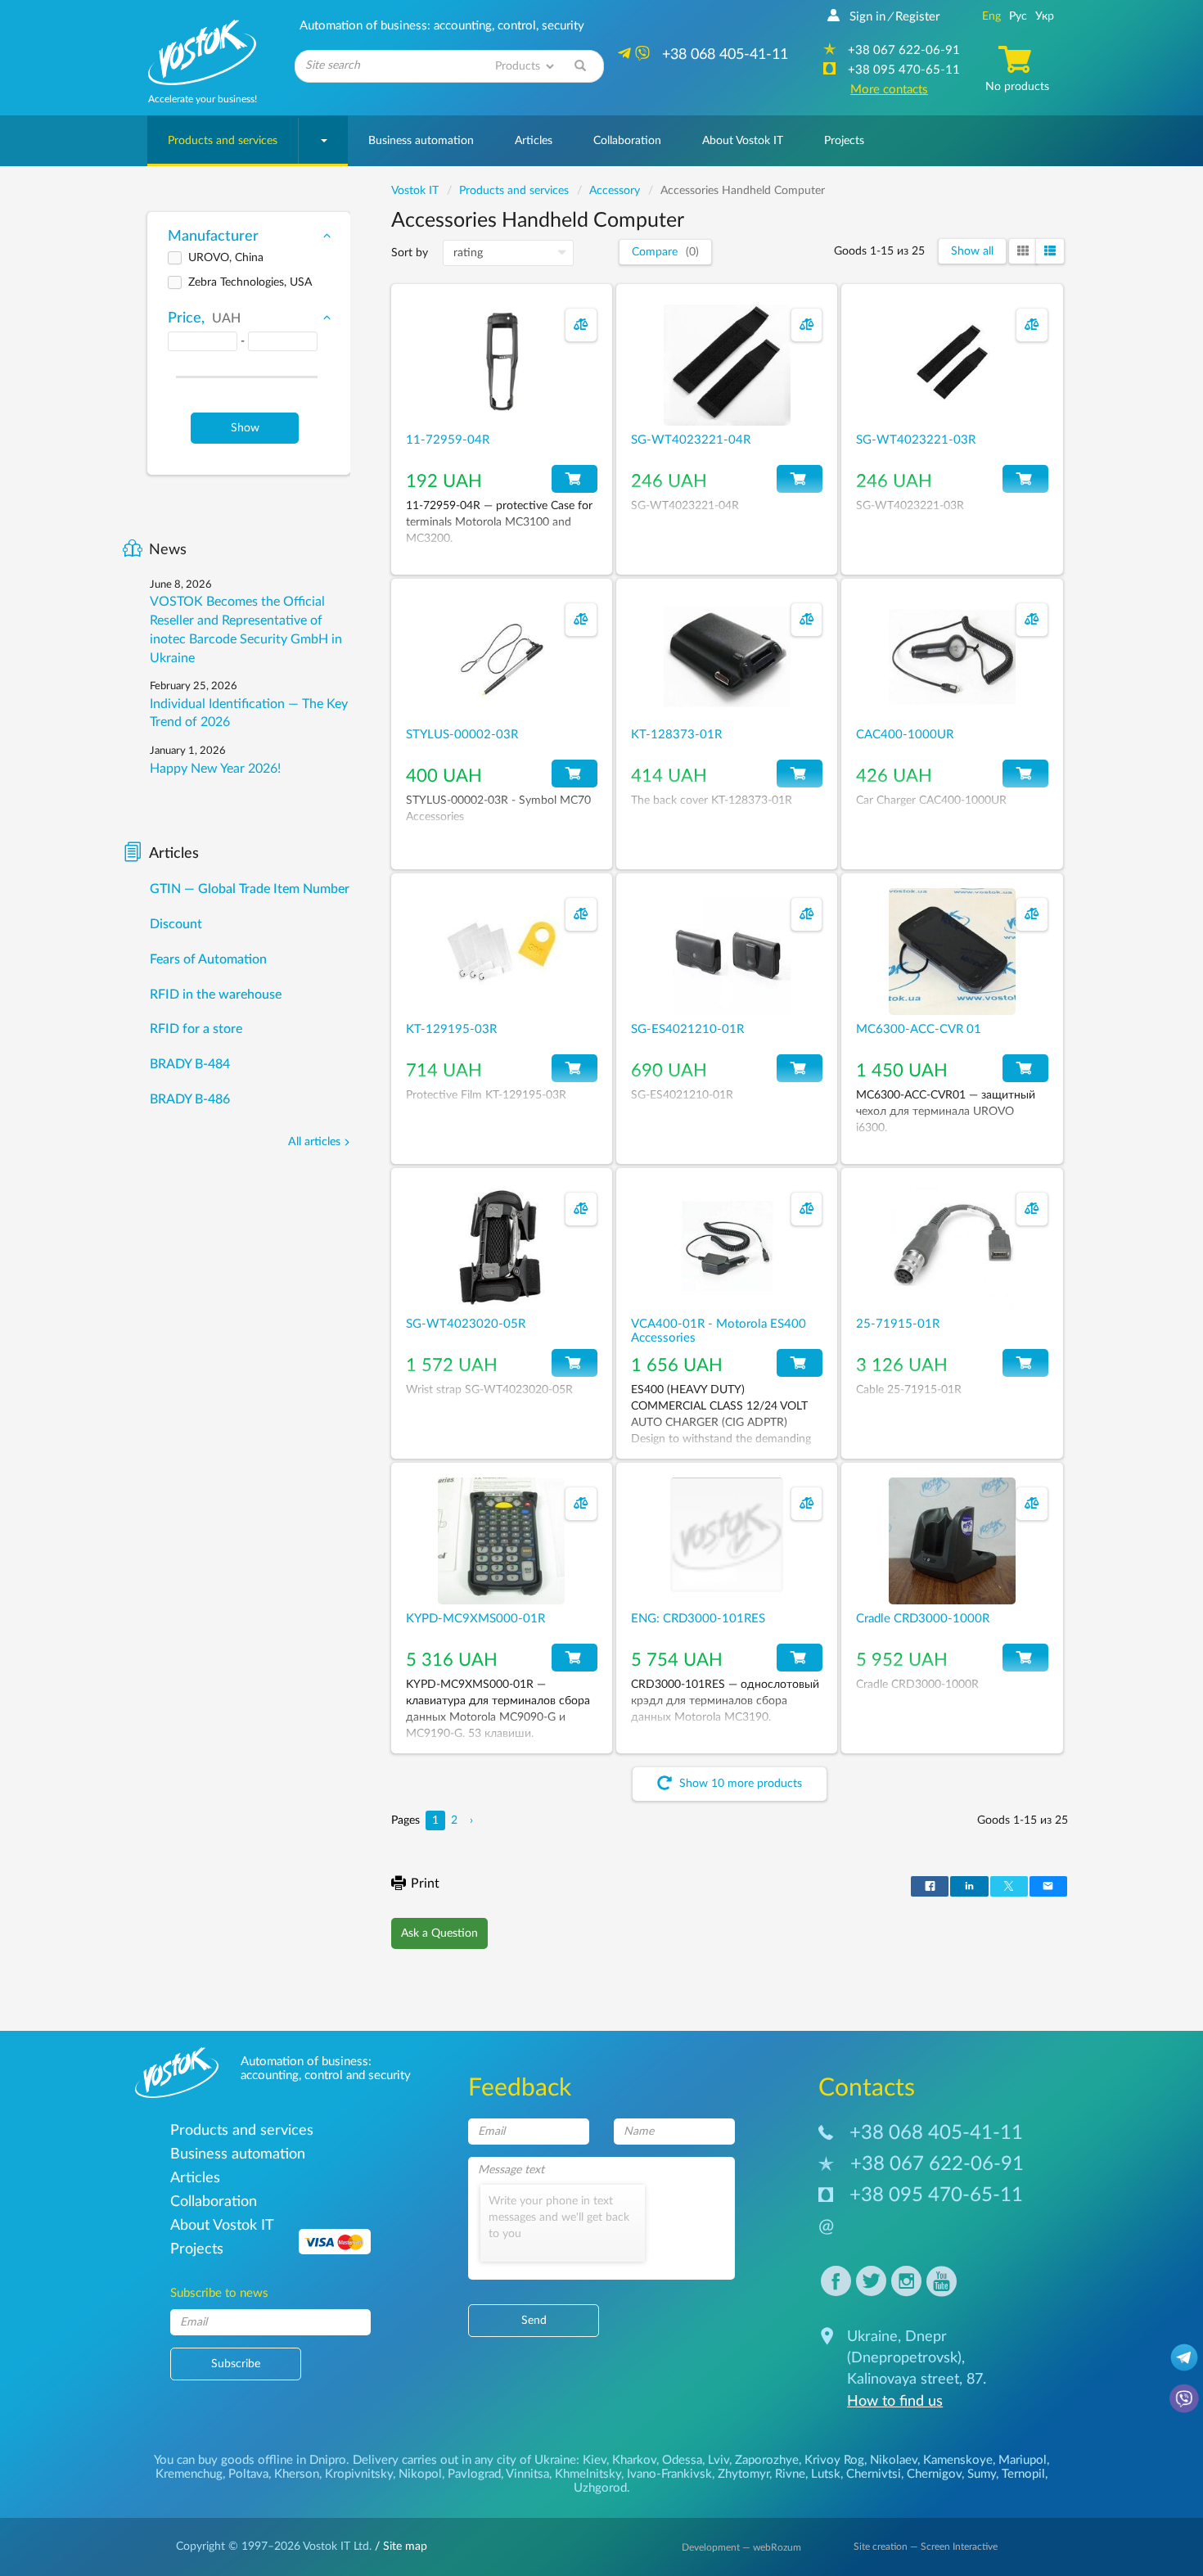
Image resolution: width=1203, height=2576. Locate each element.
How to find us (895, 2402)
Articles (534, 141)
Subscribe (236, 2364)
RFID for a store (196, 1029)
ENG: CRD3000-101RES (698, 1619)
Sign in (867, 17)
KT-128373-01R (676, 735)
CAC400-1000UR (905, 735)
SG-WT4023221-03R (916, 440)
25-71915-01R (898, 1324)
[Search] (580, 66)
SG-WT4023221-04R (691, 440)
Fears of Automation (208, 959)
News (168, 550)
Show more (739, 1784)
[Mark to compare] (581, 325)
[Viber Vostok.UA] (1184, 2398)
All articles (314, 1142)
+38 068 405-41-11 (936, 2133)
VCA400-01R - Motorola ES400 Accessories (719, 1331)
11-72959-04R (448, 440)
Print (425, 1884)
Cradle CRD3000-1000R (923, 1619)
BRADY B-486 (190, 1099)
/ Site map (399, 2547)
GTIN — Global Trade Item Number (250, 889)
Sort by (410, 253)
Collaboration (627, 141)
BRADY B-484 (190, 1064)
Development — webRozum (741, 2547)
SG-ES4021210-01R (687, 1029)
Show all (972, 251)
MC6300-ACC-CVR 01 (919, 1029)
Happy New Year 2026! (215, 769)
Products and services (223, 141)
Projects (844, 141)
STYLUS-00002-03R (462, 735)
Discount (176, 924)
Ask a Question (439, 1933)
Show (245, 428)
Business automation (421, 141)
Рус (1018, 16)
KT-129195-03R (451, 1029)
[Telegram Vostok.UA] (1184, 2357)
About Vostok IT (743, 141)
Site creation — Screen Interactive (926, 2547)
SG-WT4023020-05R (466, 1324)
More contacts (889, 90)
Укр (1045, 16)
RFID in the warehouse (216, 995)
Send (534, 2321)
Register (917, 17)
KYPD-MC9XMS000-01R (475, 1619)
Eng (991, 16)
